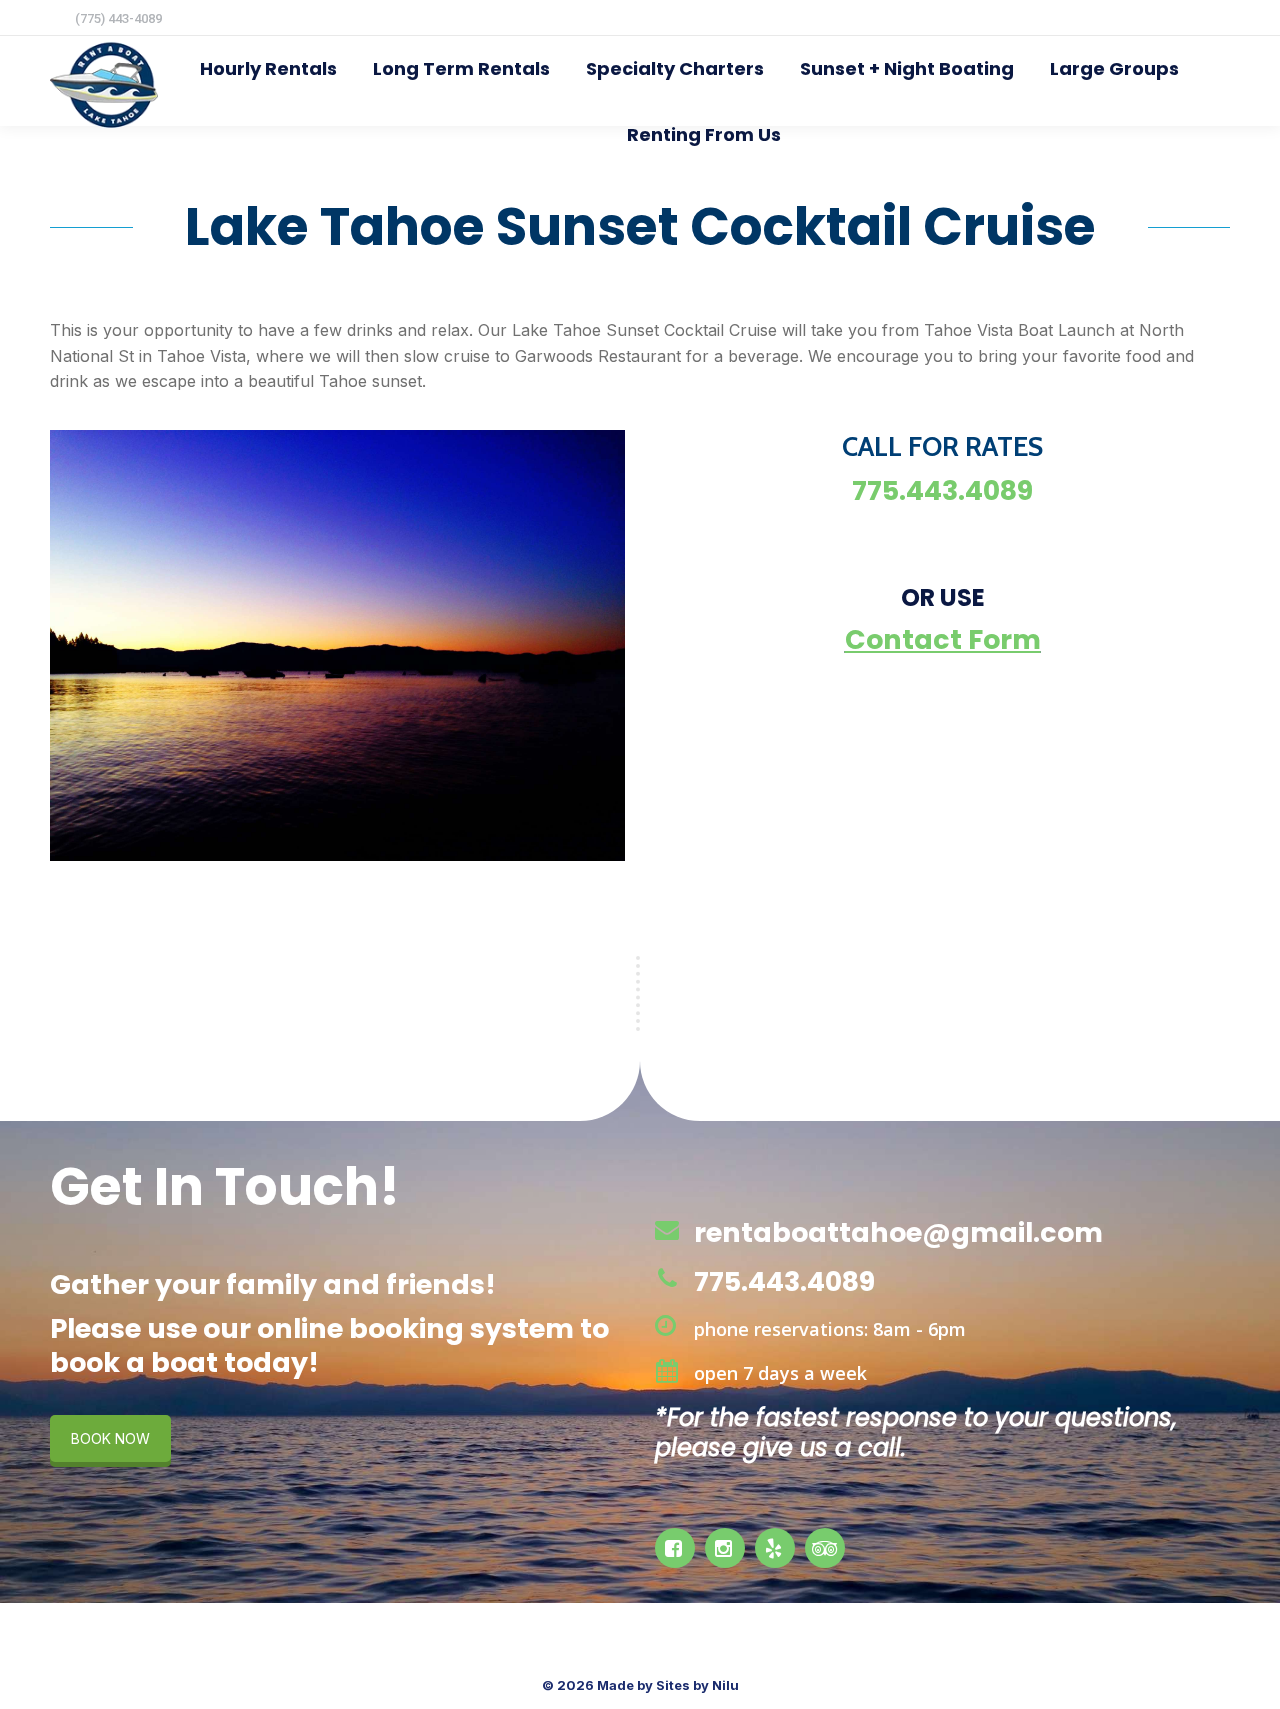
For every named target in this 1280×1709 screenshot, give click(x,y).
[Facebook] (677, 1548)
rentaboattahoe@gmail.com (898, 1232)
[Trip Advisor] (827, 1548)
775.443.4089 (784, 1281)
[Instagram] (727, 1548)
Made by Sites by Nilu (668, 1685)
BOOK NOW (110, 1438)
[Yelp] (777, 1548)
